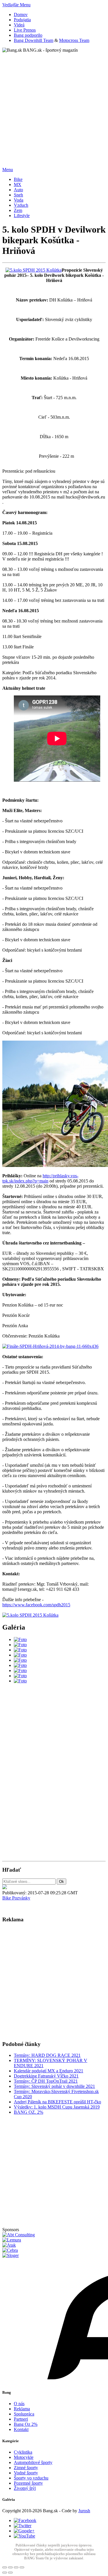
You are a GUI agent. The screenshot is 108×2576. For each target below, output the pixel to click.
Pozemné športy (28, 2483)
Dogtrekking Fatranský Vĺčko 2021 (46, 2076)
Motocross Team (74, 40)
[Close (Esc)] (5, 2567)
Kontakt (21, 2429)
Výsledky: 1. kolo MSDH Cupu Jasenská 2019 (57, 2107)
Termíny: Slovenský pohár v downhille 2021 (54, 2086)
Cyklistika (23, 2452)
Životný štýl (25, 2488)
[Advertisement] (54, 107)
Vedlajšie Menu (16, 5)
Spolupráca (24, 2414)
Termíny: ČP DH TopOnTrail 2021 (46, 2081)
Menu (8, 170)
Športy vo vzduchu (31, 2478)
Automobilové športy (33, 2462)
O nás (19, 2404)
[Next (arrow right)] (10, 2573)
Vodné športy (26, 2473)
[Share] (10, 2567)
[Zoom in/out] (22, 2567)
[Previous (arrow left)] (5, 2573)
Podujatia (22, 20)
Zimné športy (26, 2468)
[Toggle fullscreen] (16, 2567)
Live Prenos (25, 30)
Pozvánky (21, 1898)
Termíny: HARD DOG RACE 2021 (47, 2055)
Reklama (22, 2409)
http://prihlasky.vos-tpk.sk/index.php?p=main (40, 1178)
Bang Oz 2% (26, 2424)
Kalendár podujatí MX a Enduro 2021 (49, 2071)
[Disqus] (54, 1781)
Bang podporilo (28, 35)
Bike (7, 1898)
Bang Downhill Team (34, 40)
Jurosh (84, 2511)
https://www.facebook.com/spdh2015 (36, 1605)
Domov (21, 15)
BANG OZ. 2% (29, 2112)
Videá (19, 25)
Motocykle (24, 2457)
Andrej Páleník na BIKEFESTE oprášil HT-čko (57, 2102)
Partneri (21, 2419)
